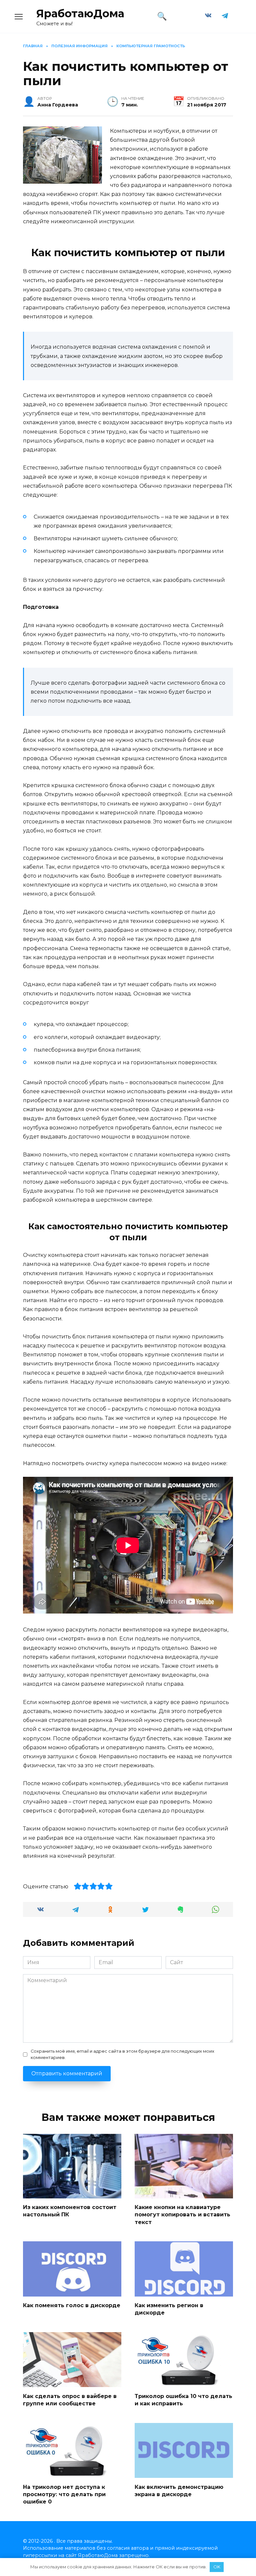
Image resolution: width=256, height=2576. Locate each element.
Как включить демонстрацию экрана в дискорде (179, 2490)
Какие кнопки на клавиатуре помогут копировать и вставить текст (182, 2215)
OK (217, 2567)
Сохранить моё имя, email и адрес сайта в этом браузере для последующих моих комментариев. (122, 2054)
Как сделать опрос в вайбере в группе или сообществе (70, 2400)
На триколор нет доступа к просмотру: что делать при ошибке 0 (64, 2494)
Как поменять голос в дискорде (72, 2305)
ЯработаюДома (80, 13)
